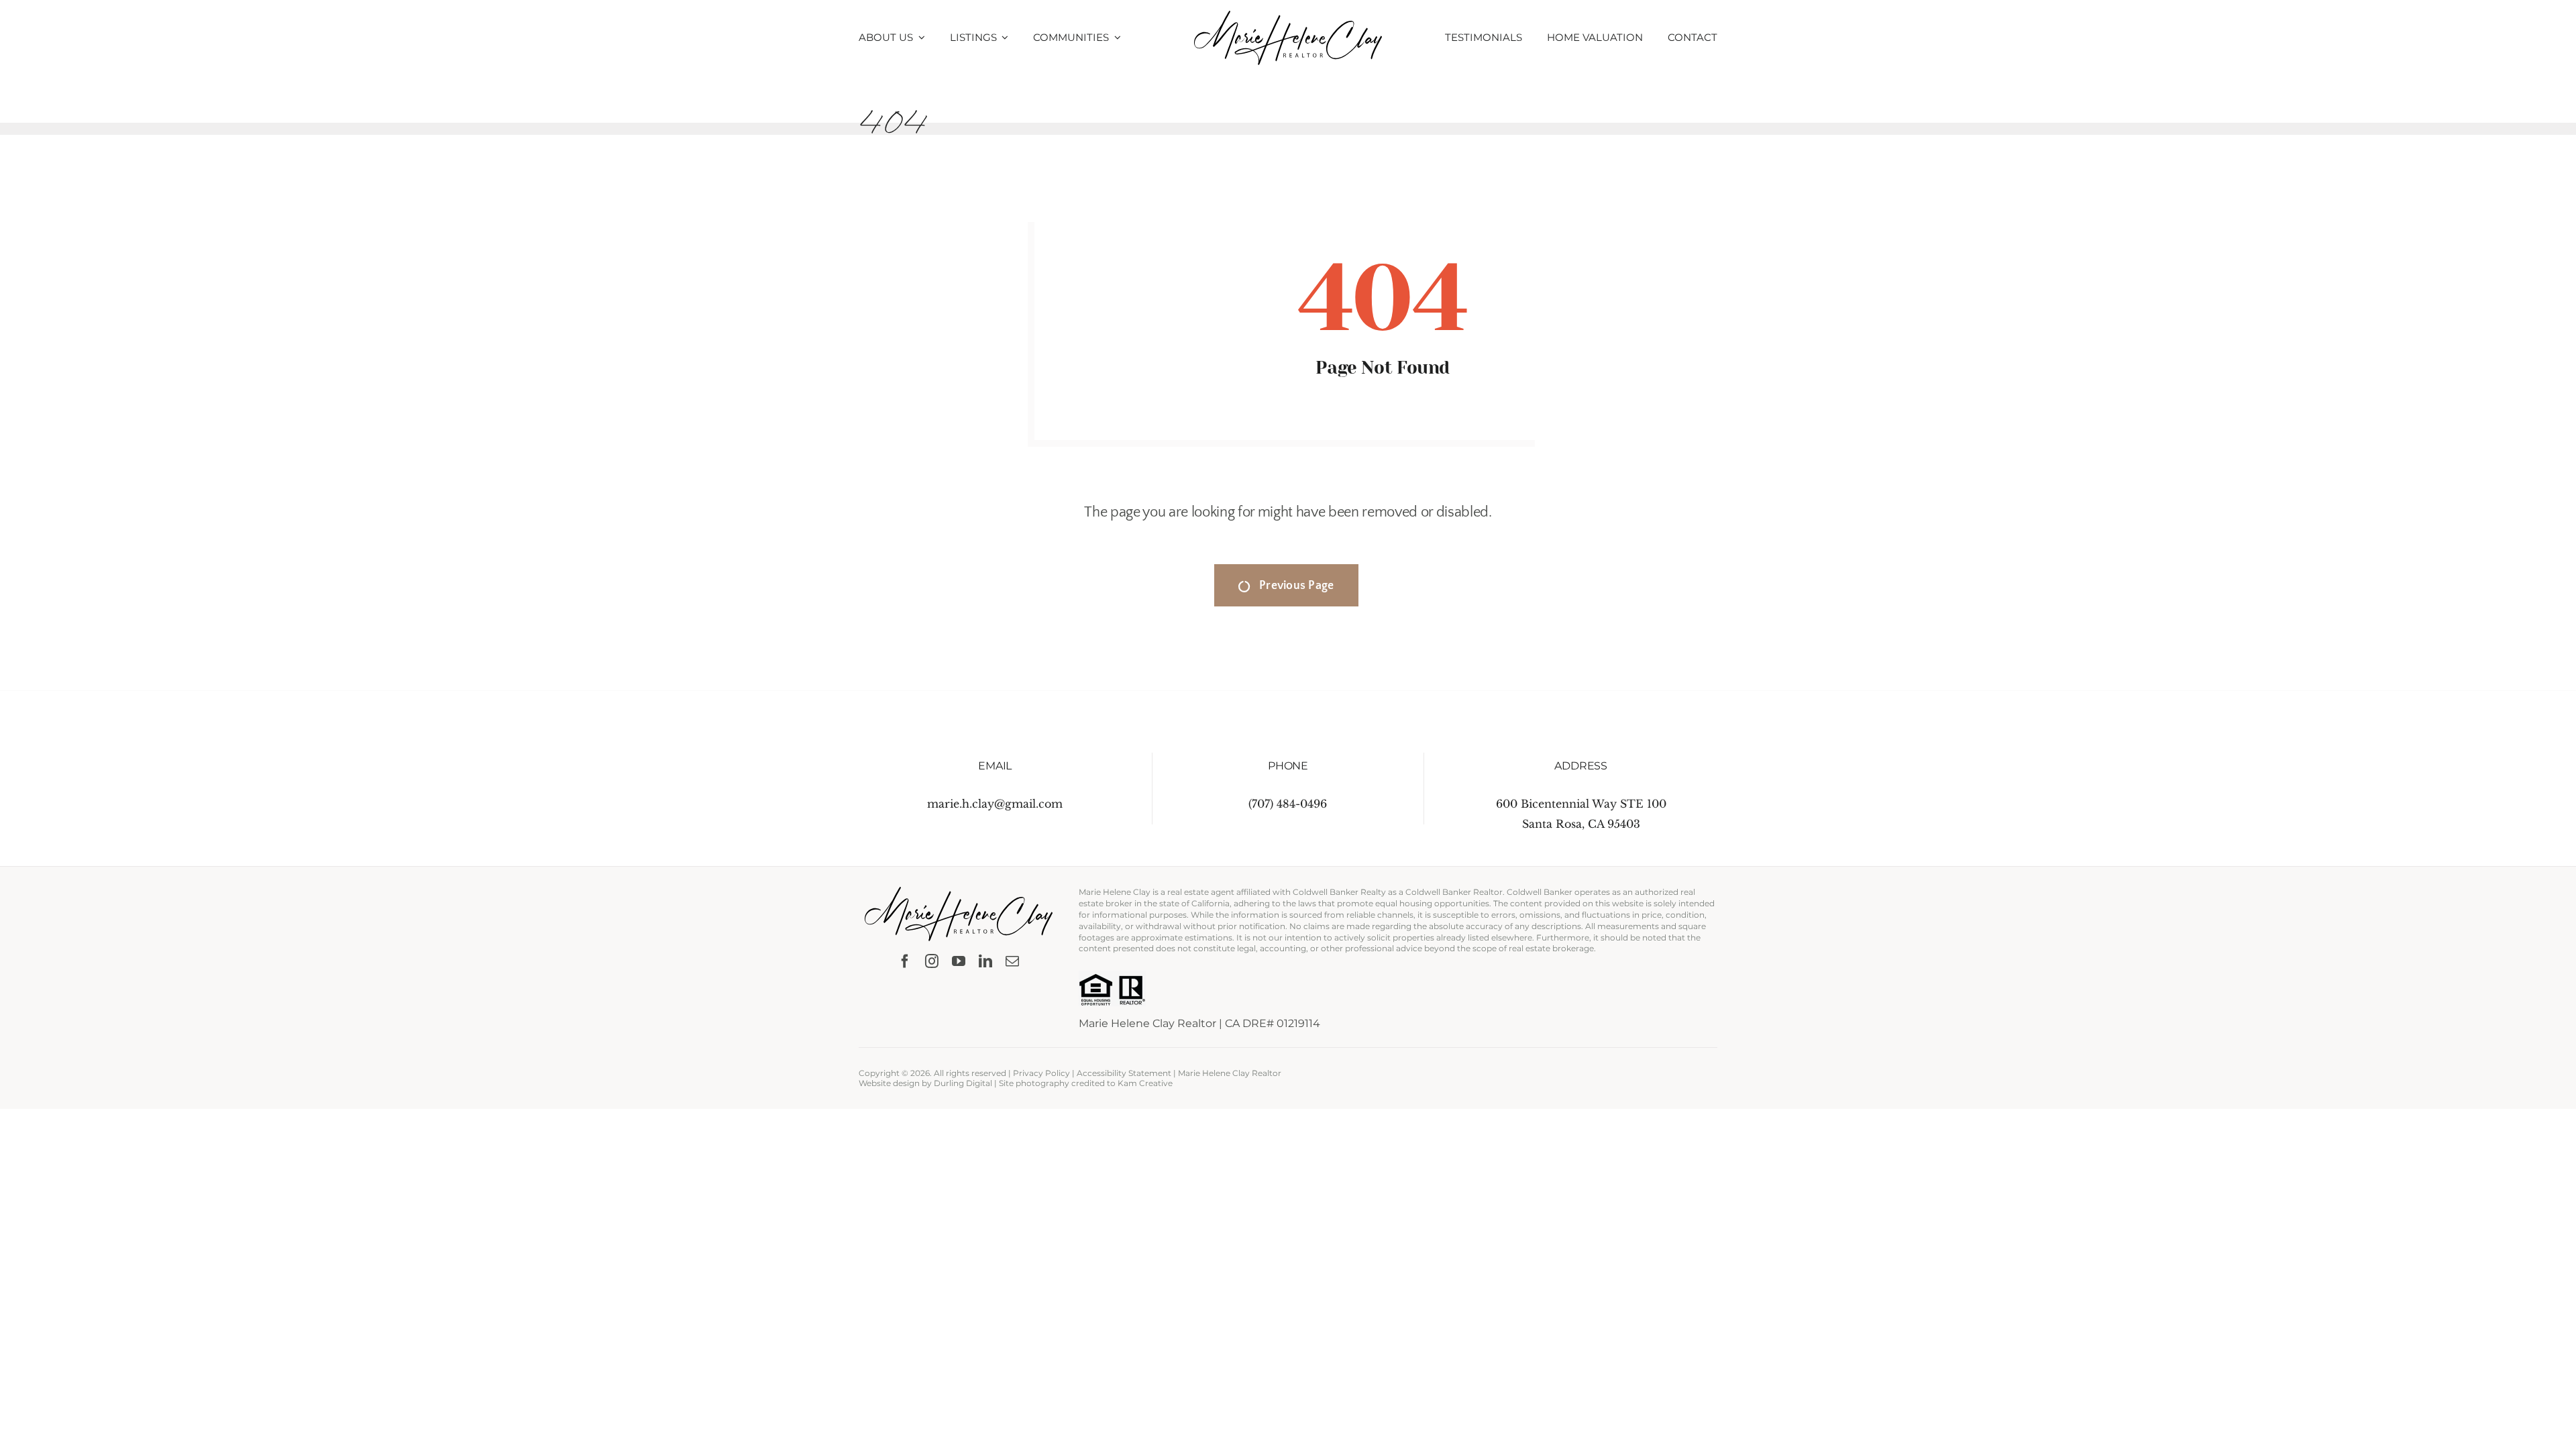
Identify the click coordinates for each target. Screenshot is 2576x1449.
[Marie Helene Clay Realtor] (1288, 16)
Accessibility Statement (1124, 1073)
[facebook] (905, 961)
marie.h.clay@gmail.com (995, 804)
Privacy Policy (1041, 1073)
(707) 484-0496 (1288, 804)
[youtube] (959, 961)
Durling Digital (963, 1083)
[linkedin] (985, 961)
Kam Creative (1145, 1083)
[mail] (1012, 961)
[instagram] (932, 961)
